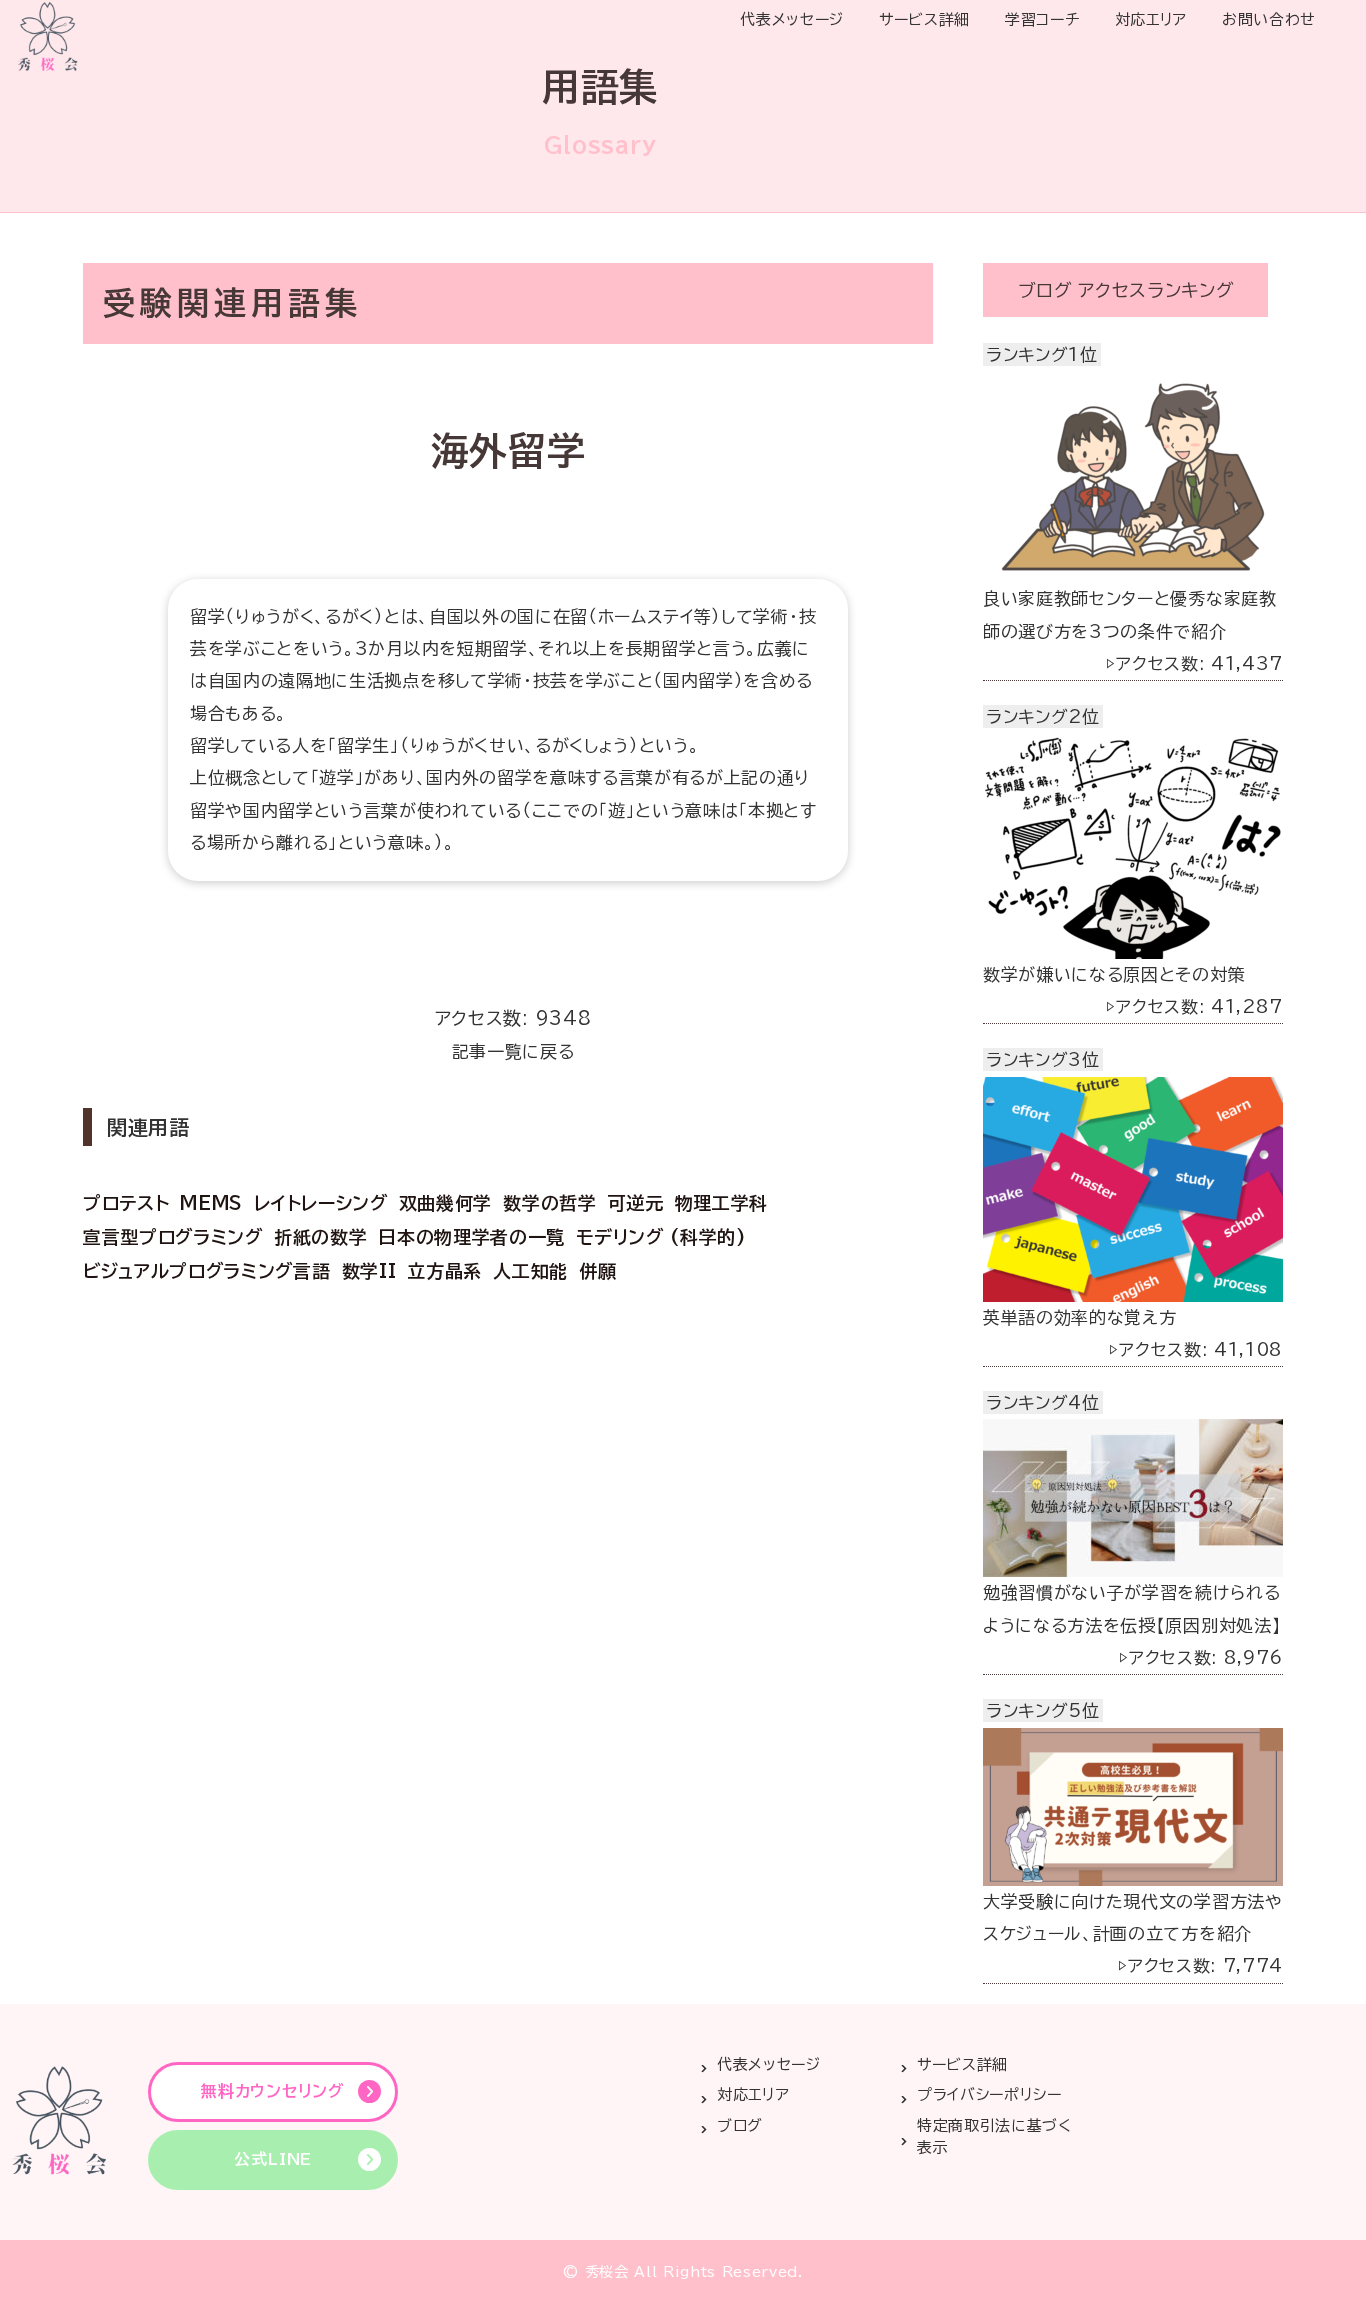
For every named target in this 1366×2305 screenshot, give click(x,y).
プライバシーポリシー (989, 2094)
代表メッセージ (792, 19)
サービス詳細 (924, 19)
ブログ (740, 2125)
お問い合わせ (1269, 19)
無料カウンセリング (272, 2091)
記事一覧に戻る (513, 1051)
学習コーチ (1042, 19)
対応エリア (1151, 19)
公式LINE (273, 2159)
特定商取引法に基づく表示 (994, 2137)
